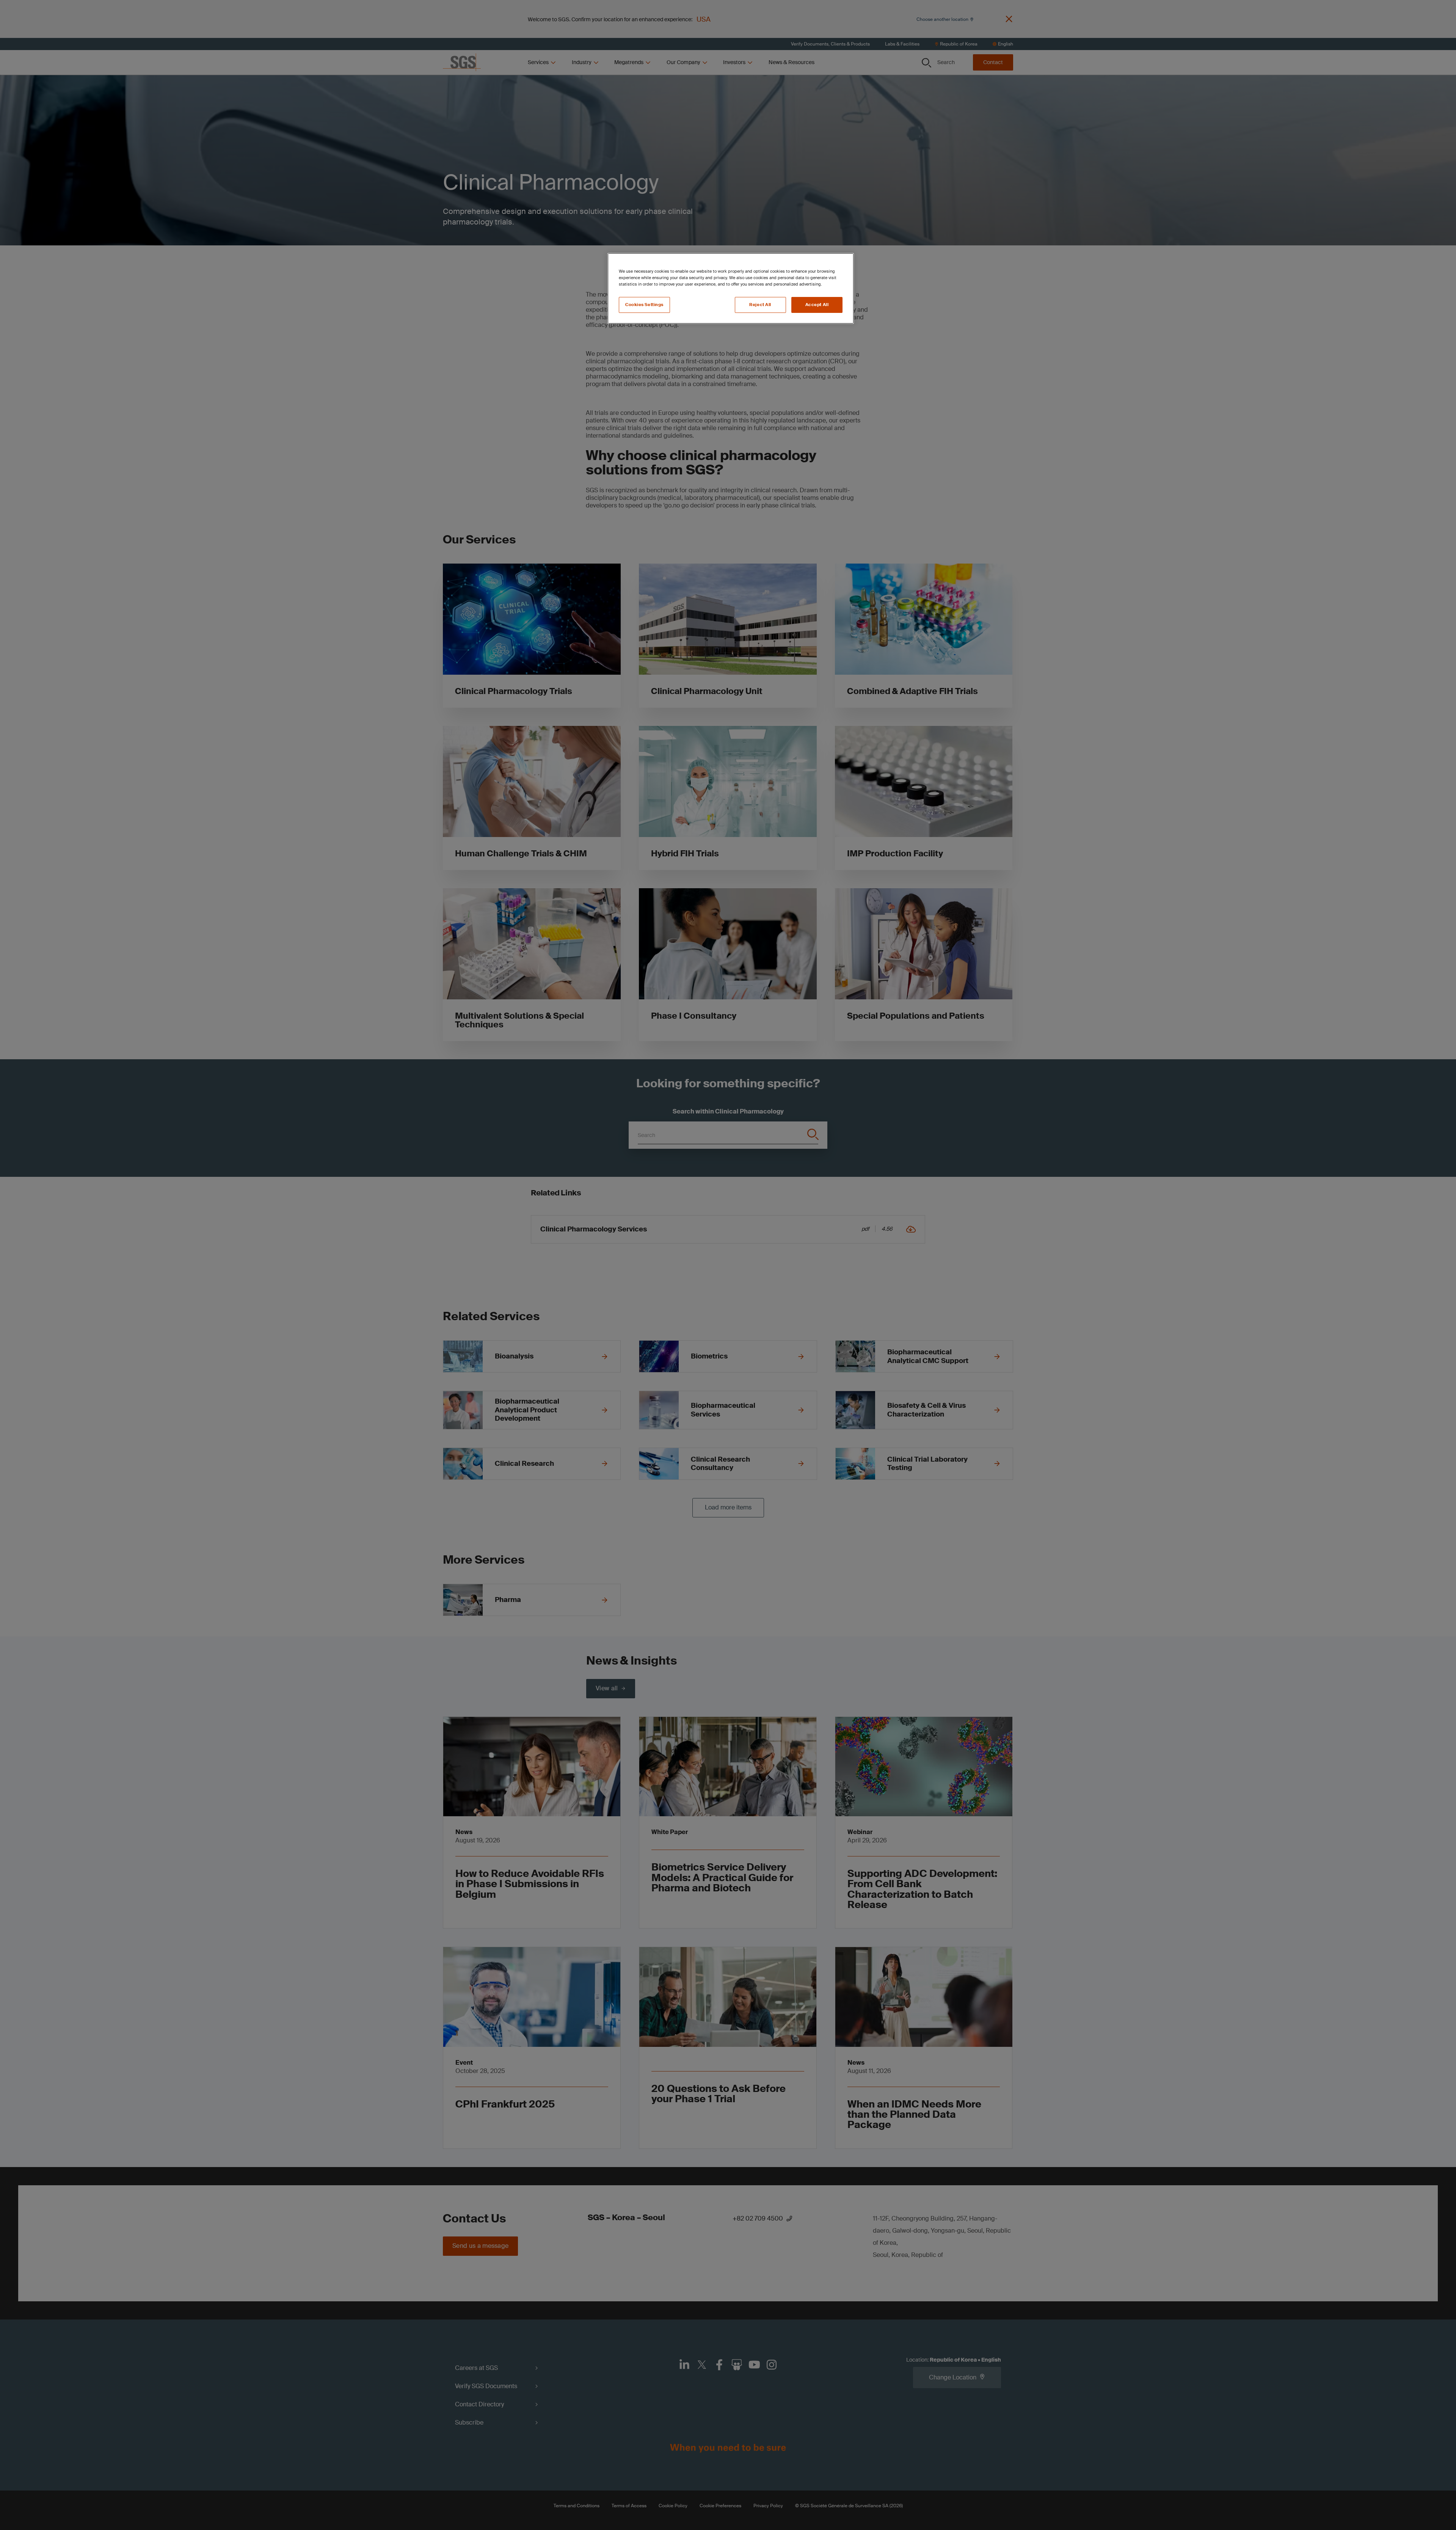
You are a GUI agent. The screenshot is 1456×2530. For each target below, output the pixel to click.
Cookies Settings (644, 305)
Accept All (817, 305)
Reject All (760, 305)
